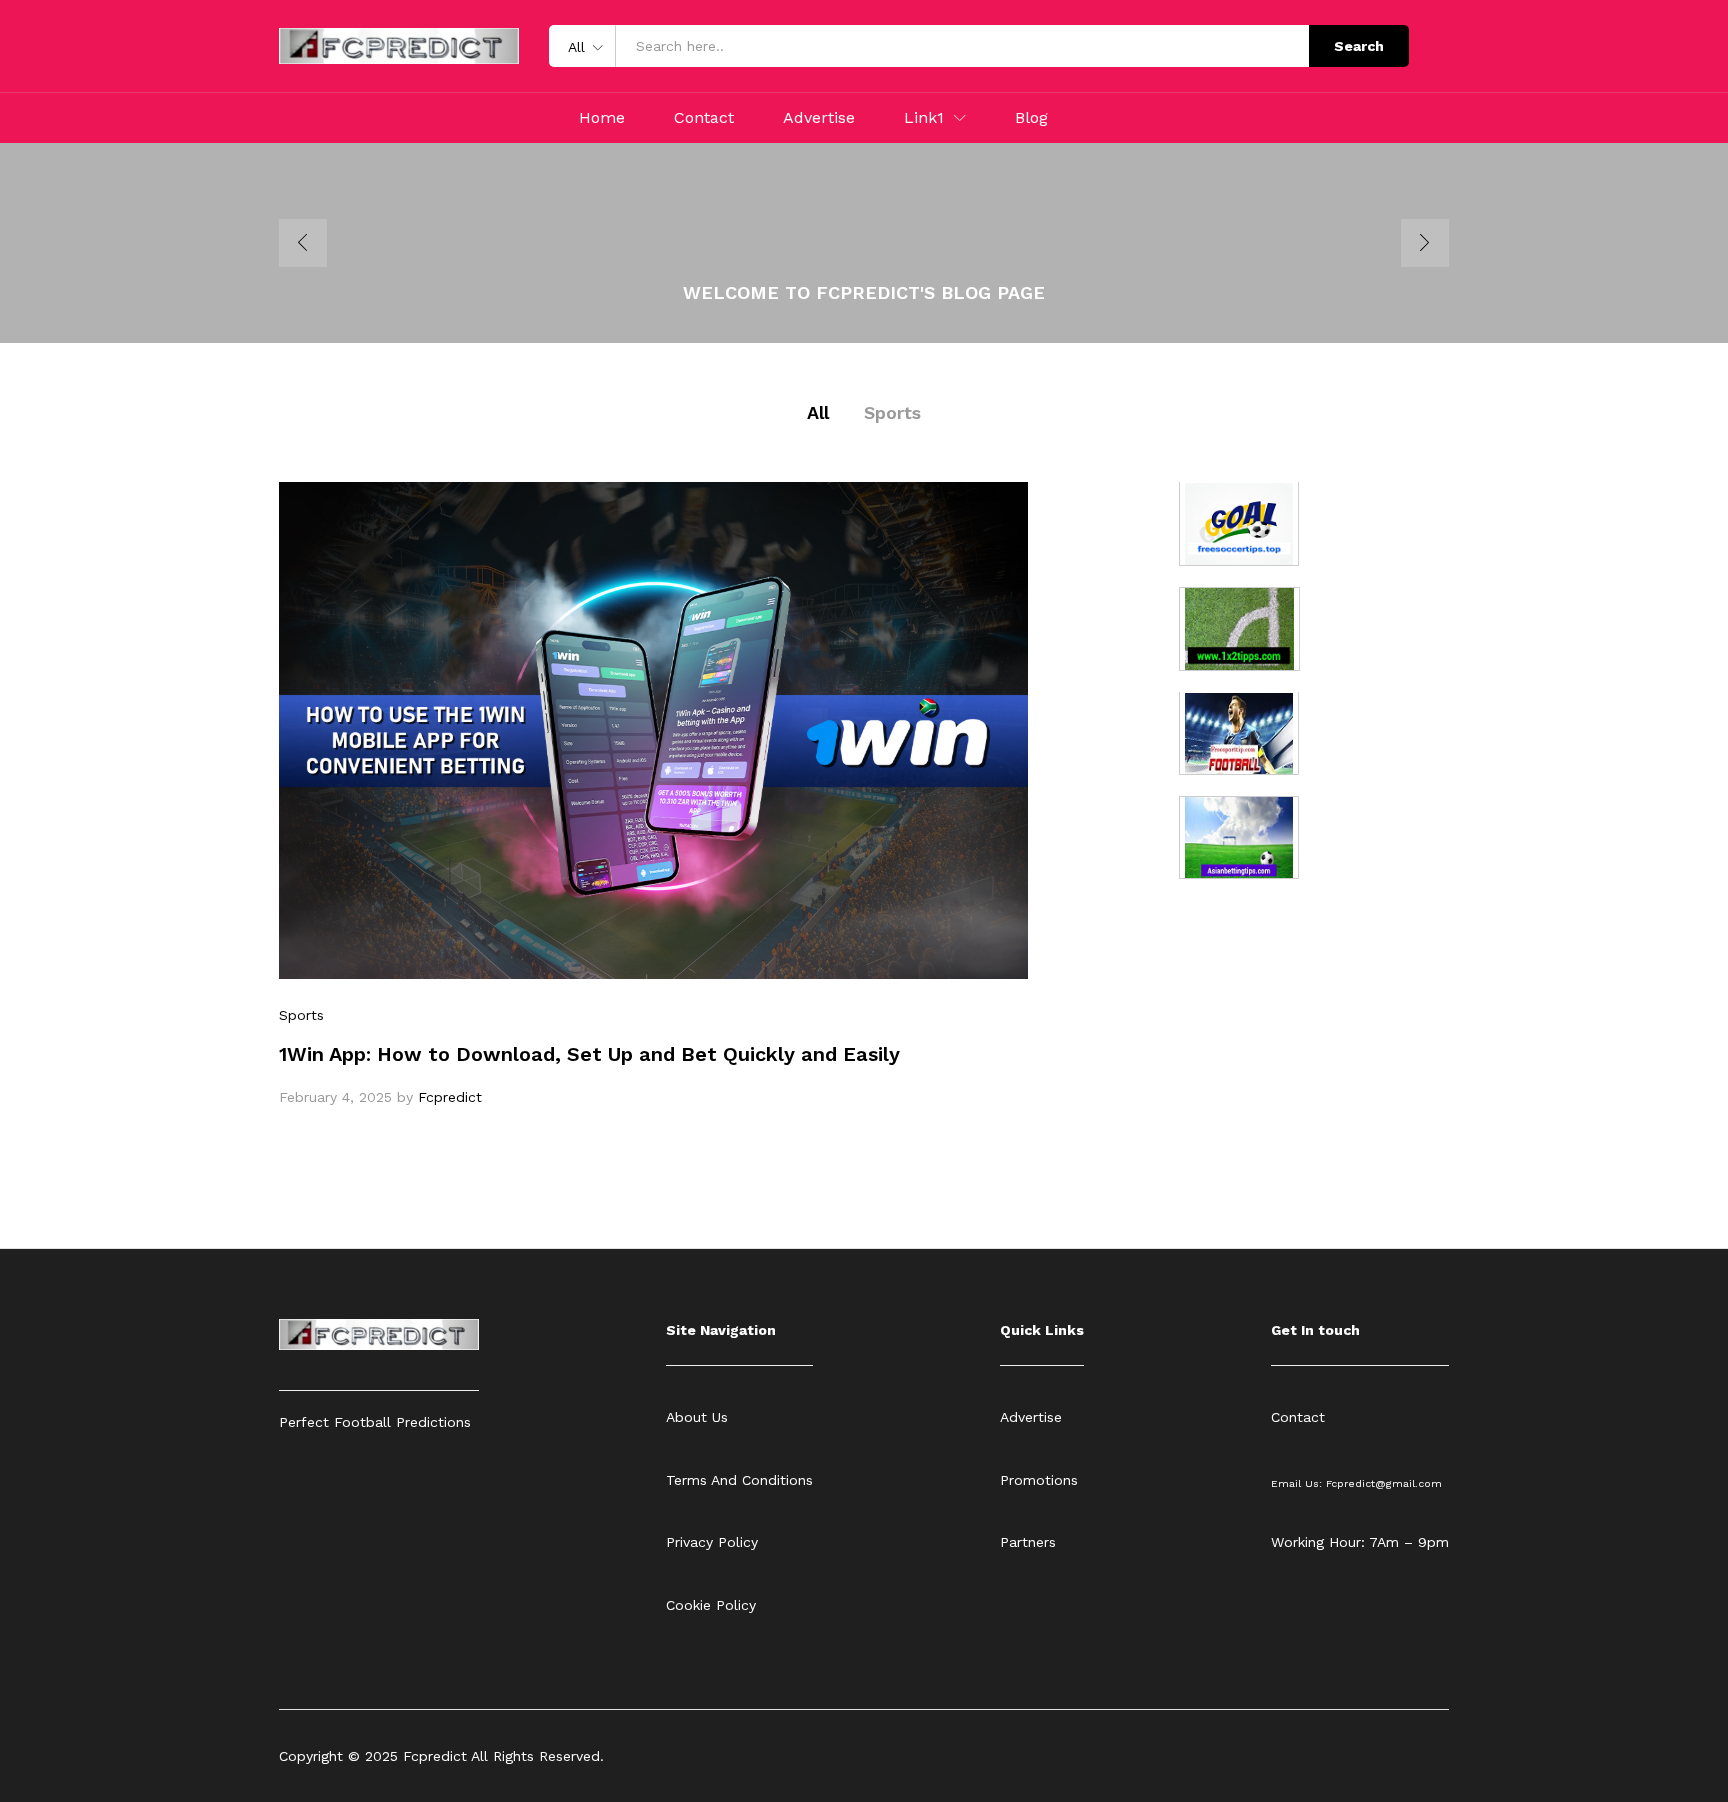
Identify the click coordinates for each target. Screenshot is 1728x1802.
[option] (864, 243)
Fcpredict (450, 1097)
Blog (1031, 118)
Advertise (819, 118)
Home (602, 118)
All (818, 412)
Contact (704, 118)
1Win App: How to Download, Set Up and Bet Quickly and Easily (589, 1054)
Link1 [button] (924, 118)
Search (1359, 46)
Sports (892, 412)
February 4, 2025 (335, 1097)
